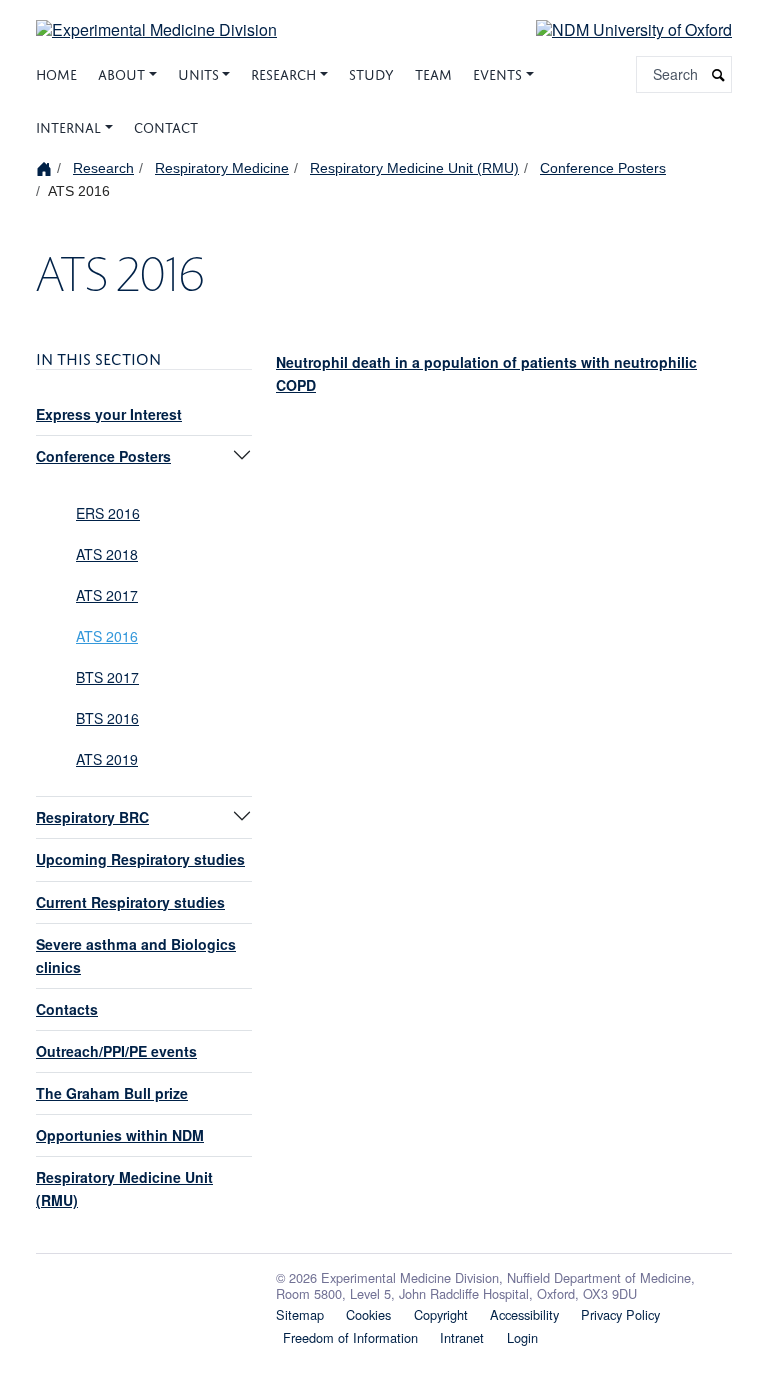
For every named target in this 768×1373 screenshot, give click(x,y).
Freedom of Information (350, 1337)
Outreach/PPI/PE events (116, 1051)
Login (522, 1337)
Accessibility (524, 1314)
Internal (68, 125)
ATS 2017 (107, 595)
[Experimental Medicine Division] (156, 17)
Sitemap (300, 1314)
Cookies (368, 1314)
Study (371, 72)
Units (198, 72)
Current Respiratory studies (130, 902)
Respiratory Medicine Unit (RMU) (414, 168)
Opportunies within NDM (120, 1135)
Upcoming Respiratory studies (140, 859)
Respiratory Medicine (222, 168)
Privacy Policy (620, 1314)
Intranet (462, 1337)
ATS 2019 (107, 759)
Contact (166, 125)
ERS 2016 (108, 513)
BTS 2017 (107, 677)
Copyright (441, 1314)
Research (283, 72)
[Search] (719, 74)
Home (56, 72)
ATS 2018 (107, 554)
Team (433, 72)
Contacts (67, 1009)
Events (497, 72)
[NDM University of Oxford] (619, 28)
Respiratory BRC (92, 817)
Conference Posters (603, 168)
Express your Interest (109, 414)
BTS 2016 (107, 718)
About (121, 72)
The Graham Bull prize (112, 1093)
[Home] (46, 167)
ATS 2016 (107, 636)
